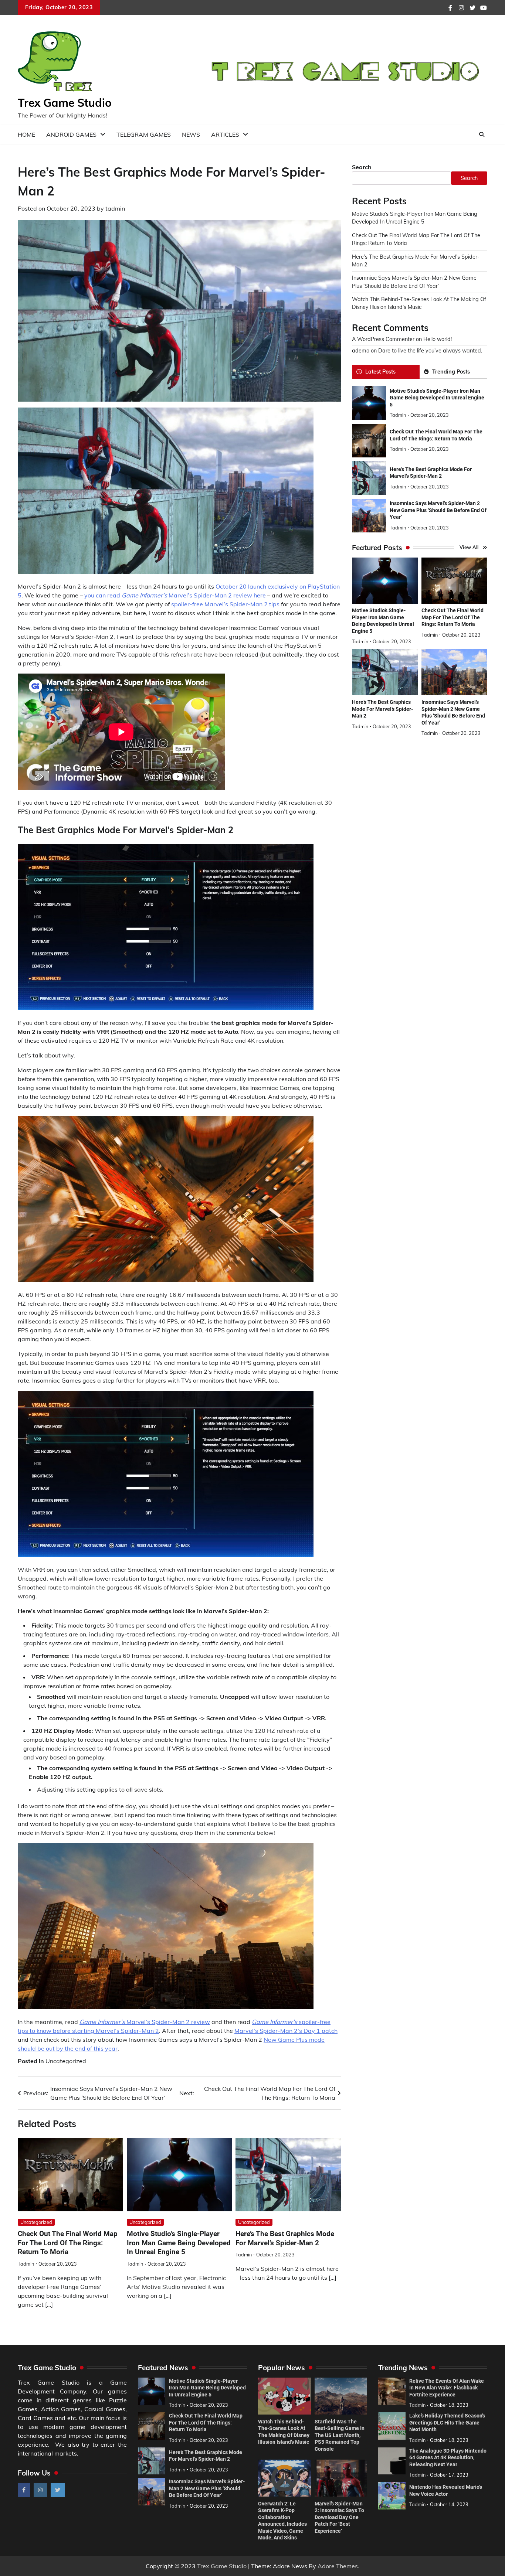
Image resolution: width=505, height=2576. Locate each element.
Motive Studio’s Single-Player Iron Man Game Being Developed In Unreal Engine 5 (179, 2243)
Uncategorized (66, 2061)
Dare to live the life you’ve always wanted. (430, 351)
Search (362, 167)
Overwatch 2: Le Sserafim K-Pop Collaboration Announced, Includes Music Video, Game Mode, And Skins (282, 2521)
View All (469, 548)
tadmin (115, 208)
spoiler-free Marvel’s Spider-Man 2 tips (225, 604)
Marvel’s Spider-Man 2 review (145, 2022)
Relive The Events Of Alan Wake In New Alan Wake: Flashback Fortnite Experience (447, 2388)
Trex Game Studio (65, 103)
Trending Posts (451, 372)
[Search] (482, 134)
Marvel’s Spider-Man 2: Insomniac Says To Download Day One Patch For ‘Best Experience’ (339, 2517)
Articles (225, 134)
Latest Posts (380, 372)
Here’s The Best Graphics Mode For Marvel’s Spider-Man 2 (382, 709)
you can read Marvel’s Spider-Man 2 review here (175, 595)
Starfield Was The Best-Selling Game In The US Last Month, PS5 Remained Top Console (340, 2435)
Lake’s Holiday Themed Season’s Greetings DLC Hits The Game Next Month (447, 2422)
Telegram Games (144, 134)
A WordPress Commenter (383, 340)
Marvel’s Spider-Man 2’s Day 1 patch (286, 2031)
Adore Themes (338, 2566)
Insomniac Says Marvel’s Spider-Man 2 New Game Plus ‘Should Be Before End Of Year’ (438, 510)
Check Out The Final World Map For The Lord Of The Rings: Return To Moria (68, 2243)
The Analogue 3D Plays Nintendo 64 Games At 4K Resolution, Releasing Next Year (448, 2458)
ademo (361, 351)
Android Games (71, 134)
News (191, 134)
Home (26, 134)
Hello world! (438, 340)
